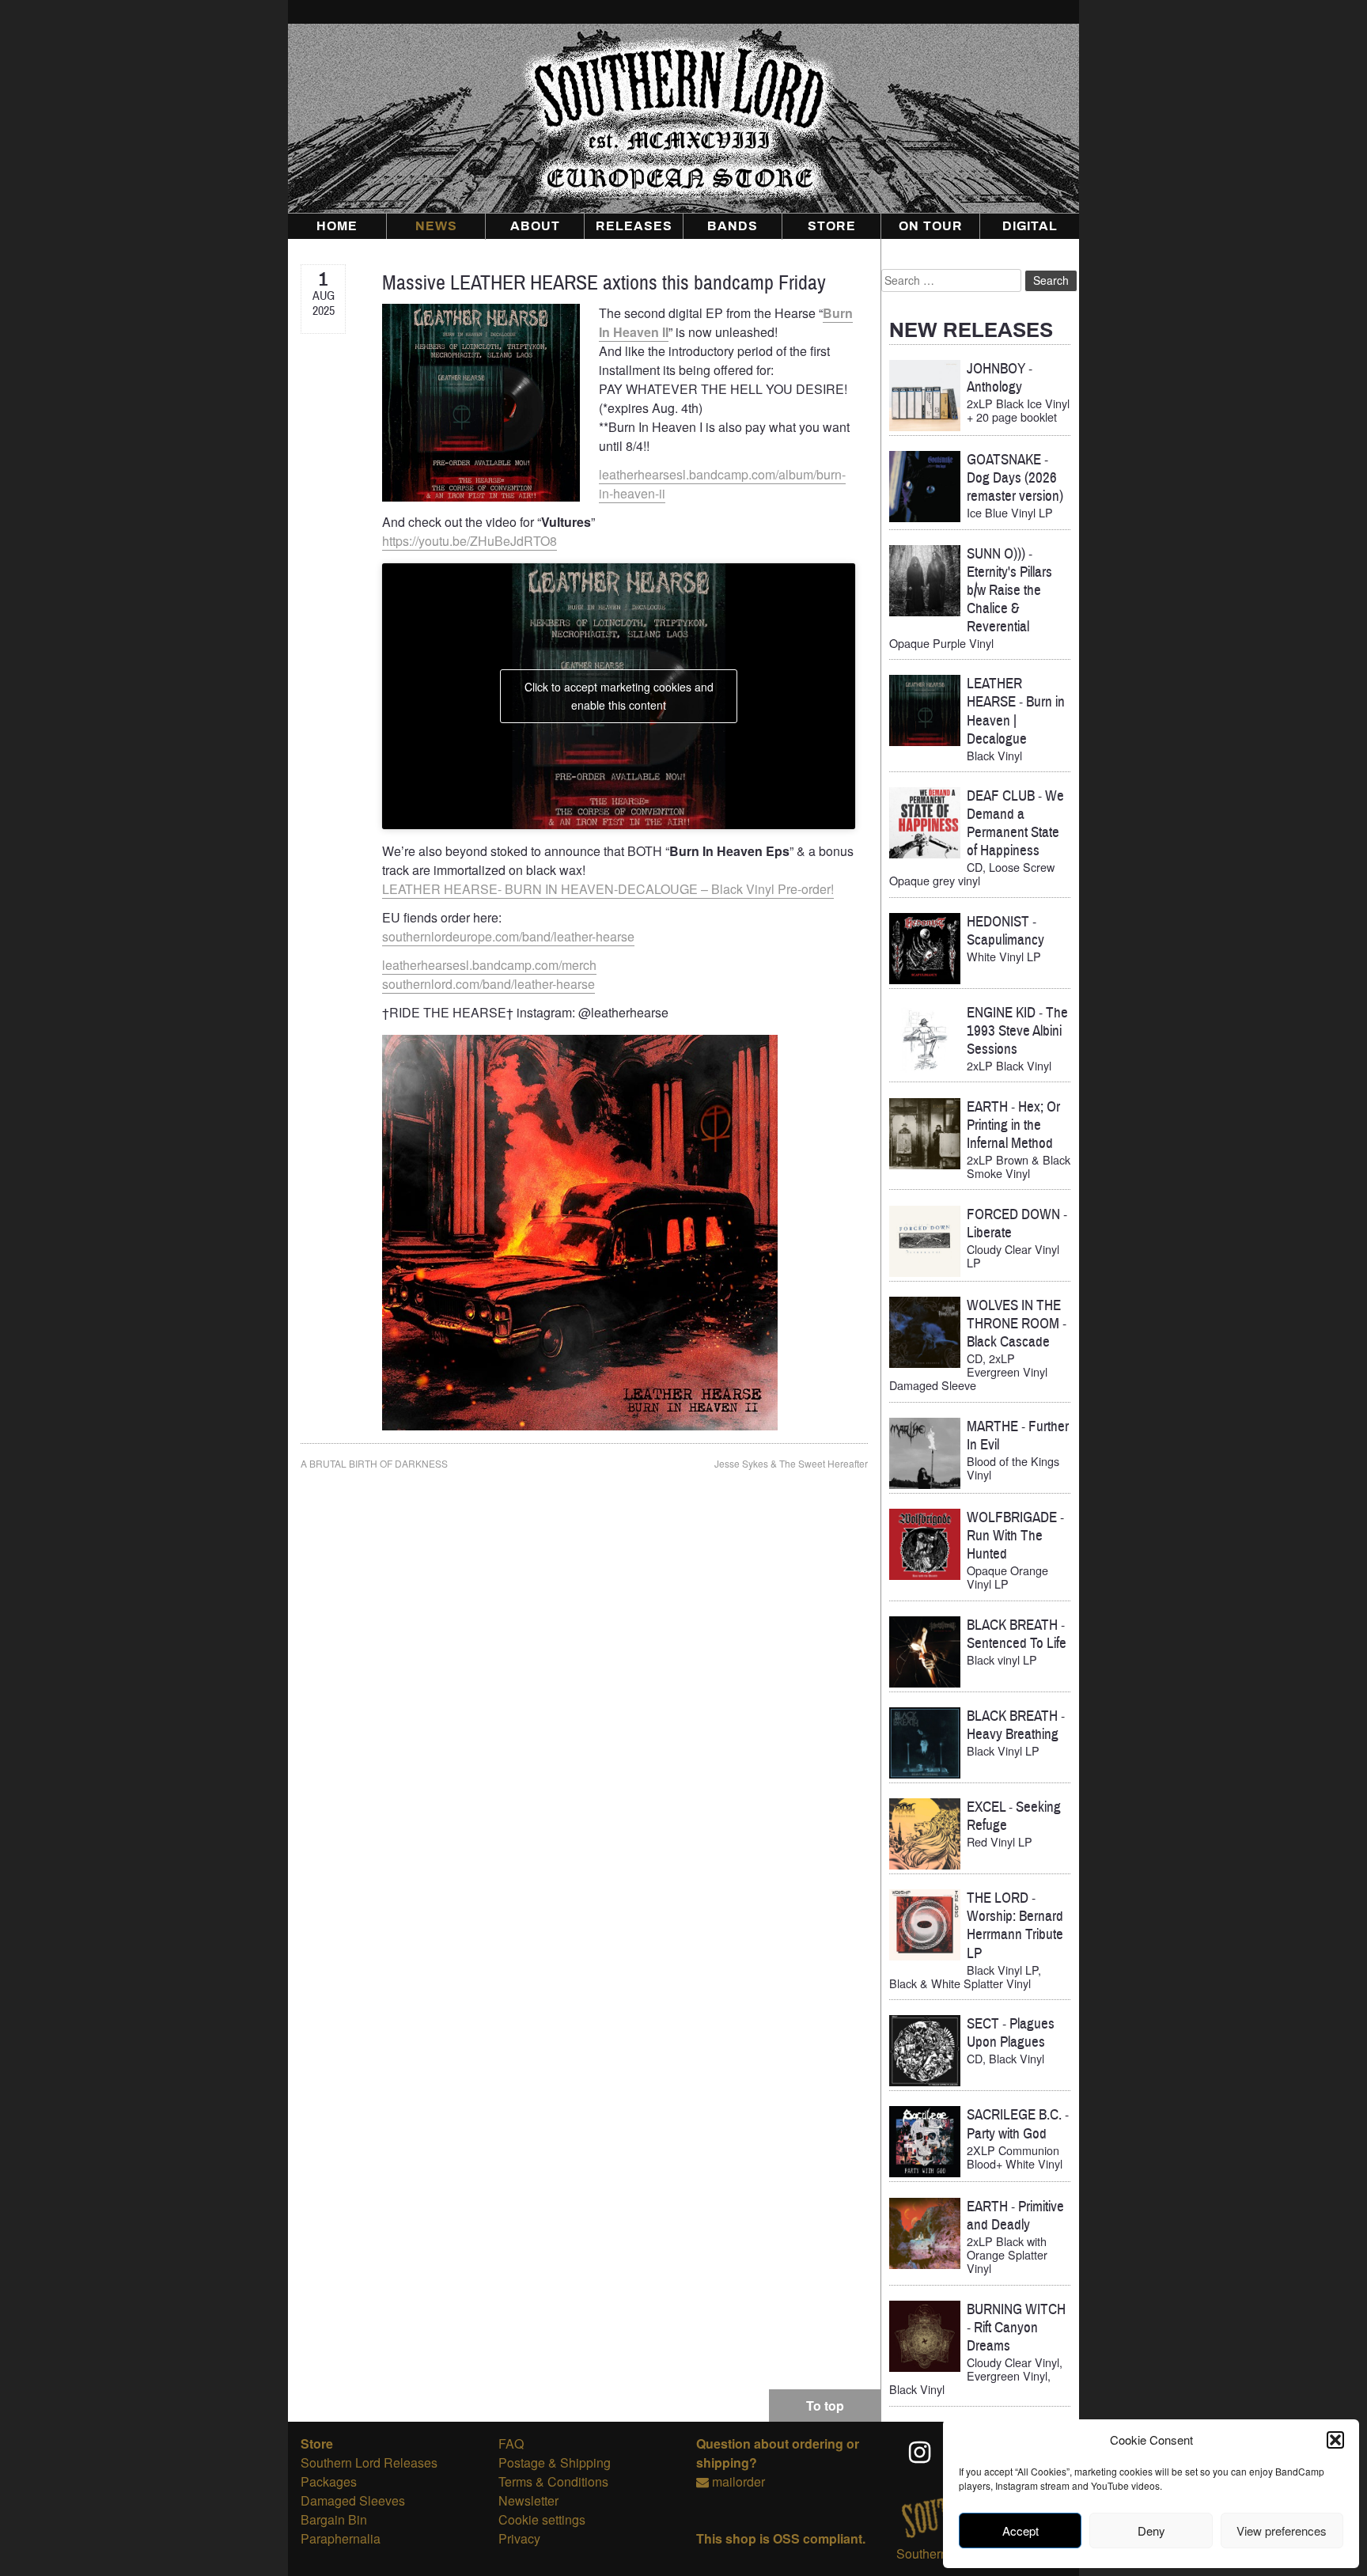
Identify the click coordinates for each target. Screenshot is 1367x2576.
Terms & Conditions (553, 2481)
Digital (1030, 226)
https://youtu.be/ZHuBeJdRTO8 (470, 541)
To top (825, 2406)
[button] (1335, 2440)
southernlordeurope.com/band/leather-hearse (508, 936)
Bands (733, 226)
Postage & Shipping (555, 2462)
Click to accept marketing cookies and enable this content (619, 696)
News (436, 226)
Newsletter (528, 2500)
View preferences (1282, 2531)
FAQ (511, 2443)
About (535, 226)
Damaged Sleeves (353, 2500)
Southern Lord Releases (369, 2462)
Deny (1151, 2531)
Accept (1021, 2531)
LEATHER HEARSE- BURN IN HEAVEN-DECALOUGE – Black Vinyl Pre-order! (608, 889)
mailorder (738, 2481)
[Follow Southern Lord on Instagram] (921, 2452)
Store (832, 226)
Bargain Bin (334, 2519)
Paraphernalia (341, 2538)
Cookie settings (542, 2519)
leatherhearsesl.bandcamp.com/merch (489, 965)
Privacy (519, 2538)
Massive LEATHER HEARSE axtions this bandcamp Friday (604, 283)
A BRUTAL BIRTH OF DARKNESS (374, 1463)
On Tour (931, 226)
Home (337, 226)
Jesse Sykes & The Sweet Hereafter (791, 1463)
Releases (634, 226)
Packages (329, 2481)
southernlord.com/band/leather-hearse (488, 984)
